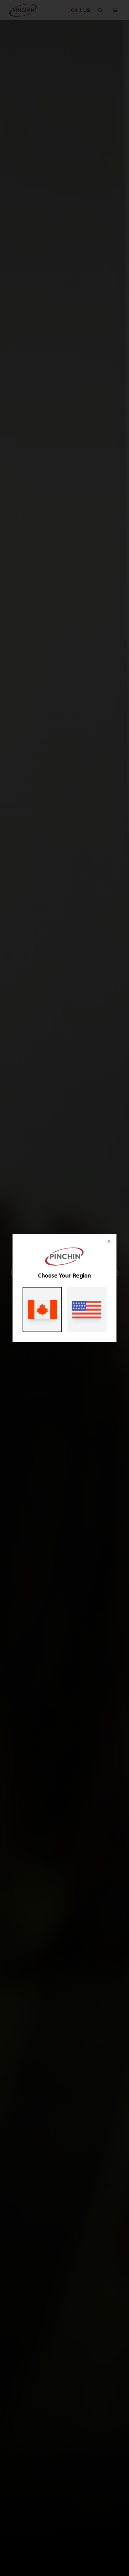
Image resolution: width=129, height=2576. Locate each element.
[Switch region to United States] (87, 1310)
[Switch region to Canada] (42, 1310)
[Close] (109, 1241)
